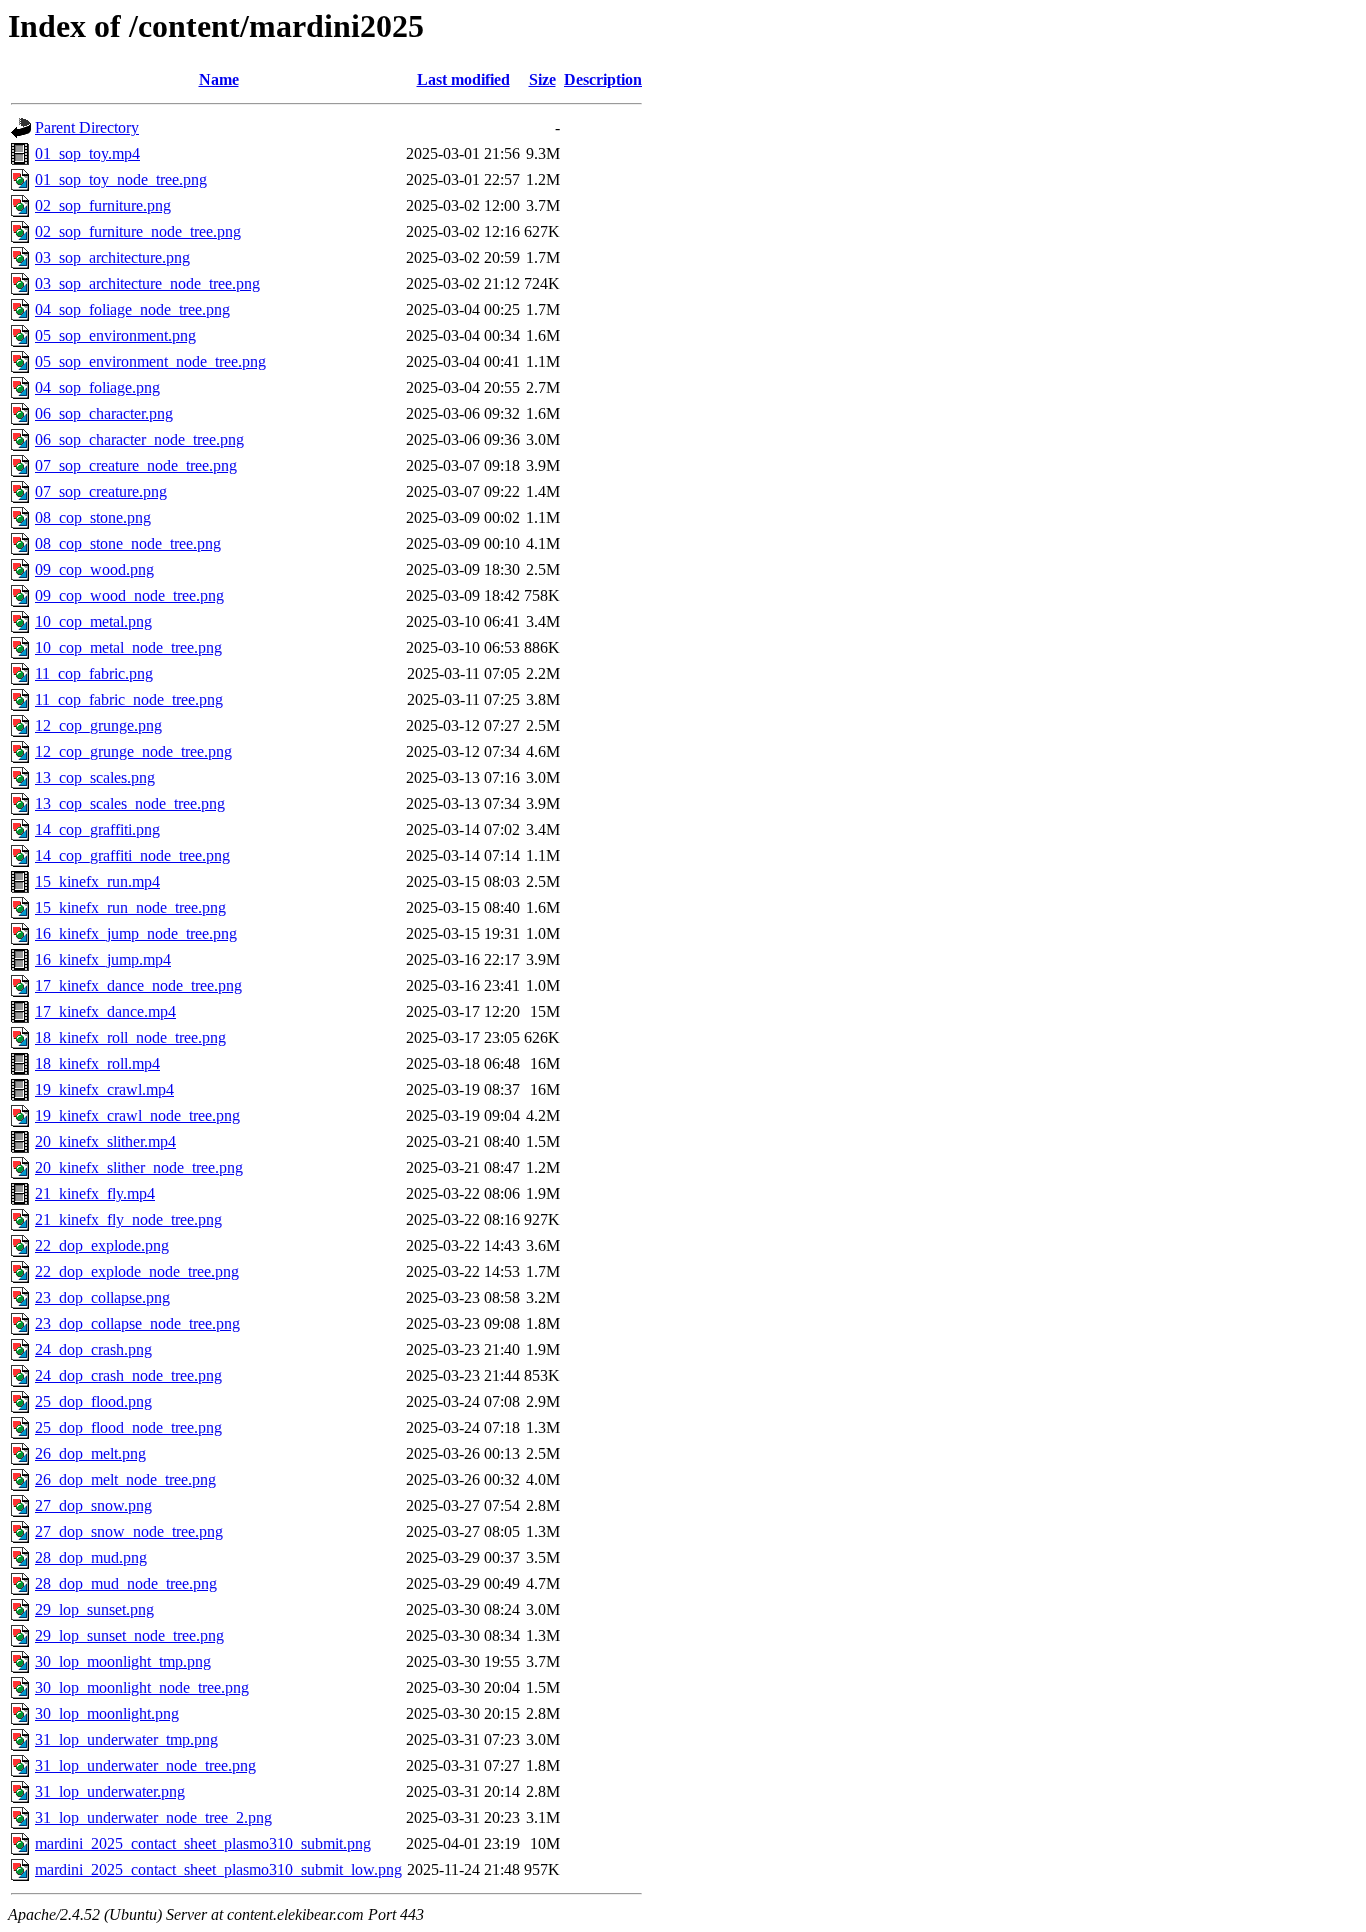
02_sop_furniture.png (103, 205)
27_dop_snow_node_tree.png (129, 1531)
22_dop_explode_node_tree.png (137, 1271)
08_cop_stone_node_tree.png (128, 543)
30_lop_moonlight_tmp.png (123, 1661)
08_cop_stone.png (93, 517)
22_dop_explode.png (102, 1245)
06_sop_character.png (104, 413)
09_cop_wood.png (94, 569)
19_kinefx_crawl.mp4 (104, 1089)
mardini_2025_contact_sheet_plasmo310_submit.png (203, 1843)
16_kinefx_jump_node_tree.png (136, 933)
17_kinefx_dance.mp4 (105, 1011)
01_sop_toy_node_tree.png (121, 179)
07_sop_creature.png (101, 491)
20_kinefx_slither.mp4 (105, 1141)
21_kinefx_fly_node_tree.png (128, 1219)
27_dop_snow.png (93, 1505)
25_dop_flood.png (93, 1401)
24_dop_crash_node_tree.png (128, 1375)
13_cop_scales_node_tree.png (130, 803)
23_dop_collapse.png (102, 1297)
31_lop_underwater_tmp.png (126, 1739)
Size (542, 79)
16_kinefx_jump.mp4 (103, 959)
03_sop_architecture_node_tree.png (147, 283)
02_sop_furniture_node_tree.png (138, 231)
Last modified (463, 79)
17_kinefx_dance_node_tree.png (138, 985)
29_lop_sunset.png (94, 1609)
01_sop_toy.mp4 (87, 153)
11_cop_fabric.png (94, 673)
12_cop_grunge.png (98, 725)
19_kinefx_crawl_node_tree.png (137, 1115)
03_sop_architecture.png (112, 257)
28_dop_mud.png (91, 1557)
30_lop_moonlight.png (107, 1713)
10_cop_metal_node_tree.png (128, 647)
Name (219, 79)
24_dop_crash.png (93, 1349)
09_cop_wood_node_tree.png (129, 595)
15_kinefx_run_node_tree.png (130, 907)
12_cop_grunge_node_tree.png (133, 751)
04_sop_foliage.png (97, 387)
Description (603, 79)
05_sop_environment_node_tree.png (150, 361)
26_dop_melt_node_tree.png (125, 1479)
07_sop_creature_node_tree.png (136, 465)
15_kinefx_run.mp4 (97, 881)
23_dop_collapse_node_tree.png (137, 1323)
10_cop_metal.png (93, 621)
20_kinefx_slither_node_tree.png (139, 1167)
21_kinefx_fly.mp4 (95, 1193)
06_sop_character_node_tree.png (139, 439)
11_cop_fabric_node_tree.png (129, 699)
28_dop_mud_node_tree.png (126, 1583)
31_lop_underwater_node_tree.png (145, 1765)
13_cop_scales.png (95, 777)
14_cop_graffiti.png (97, 829)
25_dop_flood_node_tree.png (128, 1427)
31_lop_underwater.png (110, 1791)
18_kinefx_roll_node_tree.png (130, 1037)
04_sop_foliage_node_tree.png (132, 309)
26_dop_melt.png (90, 1453)
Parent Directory (87, 127)
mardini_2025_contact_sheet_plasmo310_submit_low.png (218, 1869)
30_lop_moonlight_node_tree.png (142, 1687)
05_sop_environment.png (115, 335)
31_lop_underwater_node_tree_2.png (153, 1817)
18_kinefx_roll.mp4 (97, 1063)
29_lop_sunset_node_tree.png (129, 1635)
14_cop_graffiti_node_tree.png (132, 855)
